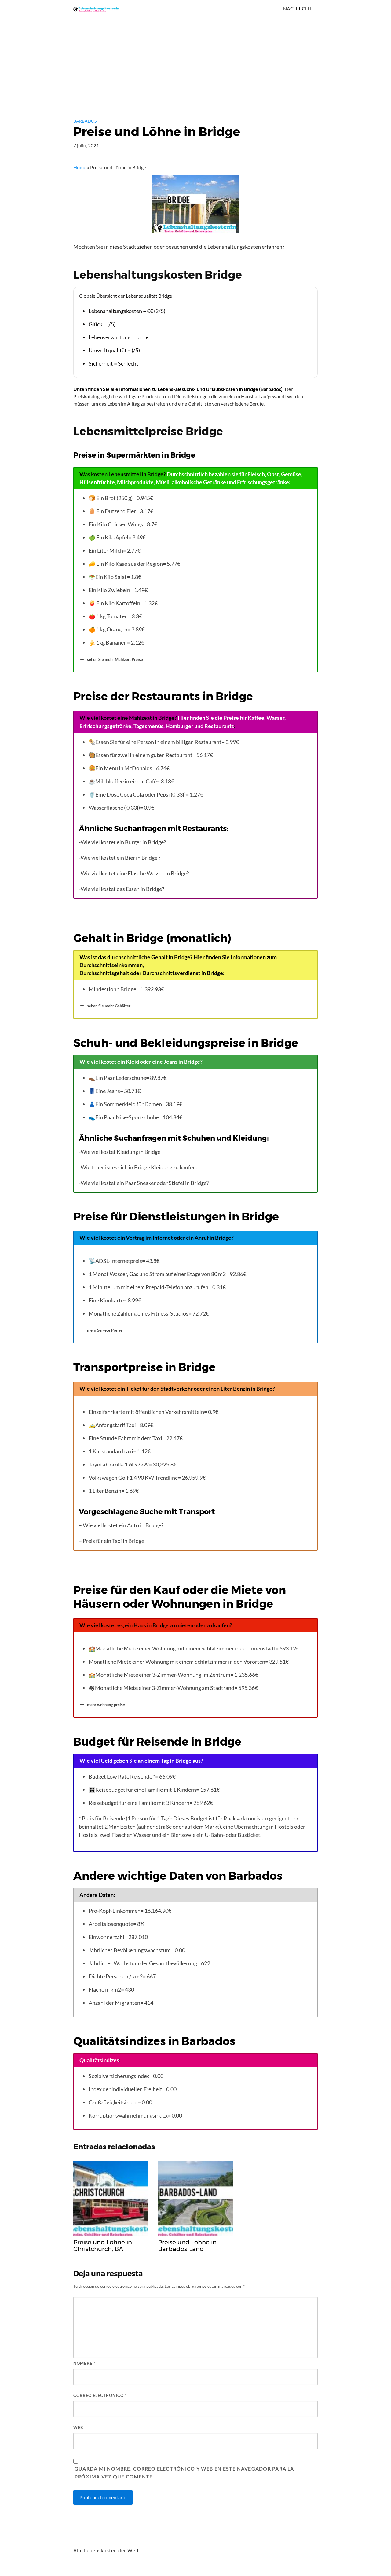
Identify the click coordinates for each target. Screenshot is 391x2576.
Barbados (85, 121)
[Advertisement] (183, 63)
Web (78, 2427)
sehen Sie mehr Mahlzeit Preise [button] (115, 659)
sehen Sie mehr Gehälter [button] (109, 1006)
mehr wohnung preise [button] (106, 1705)
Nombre (84, 2363)
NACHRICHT (297, 8)
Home (80, 167)
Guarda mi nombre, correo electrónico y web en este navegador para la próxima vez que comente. (184, 2473)
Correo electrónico (100, 2395)
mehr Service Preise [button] (105, 1330)
